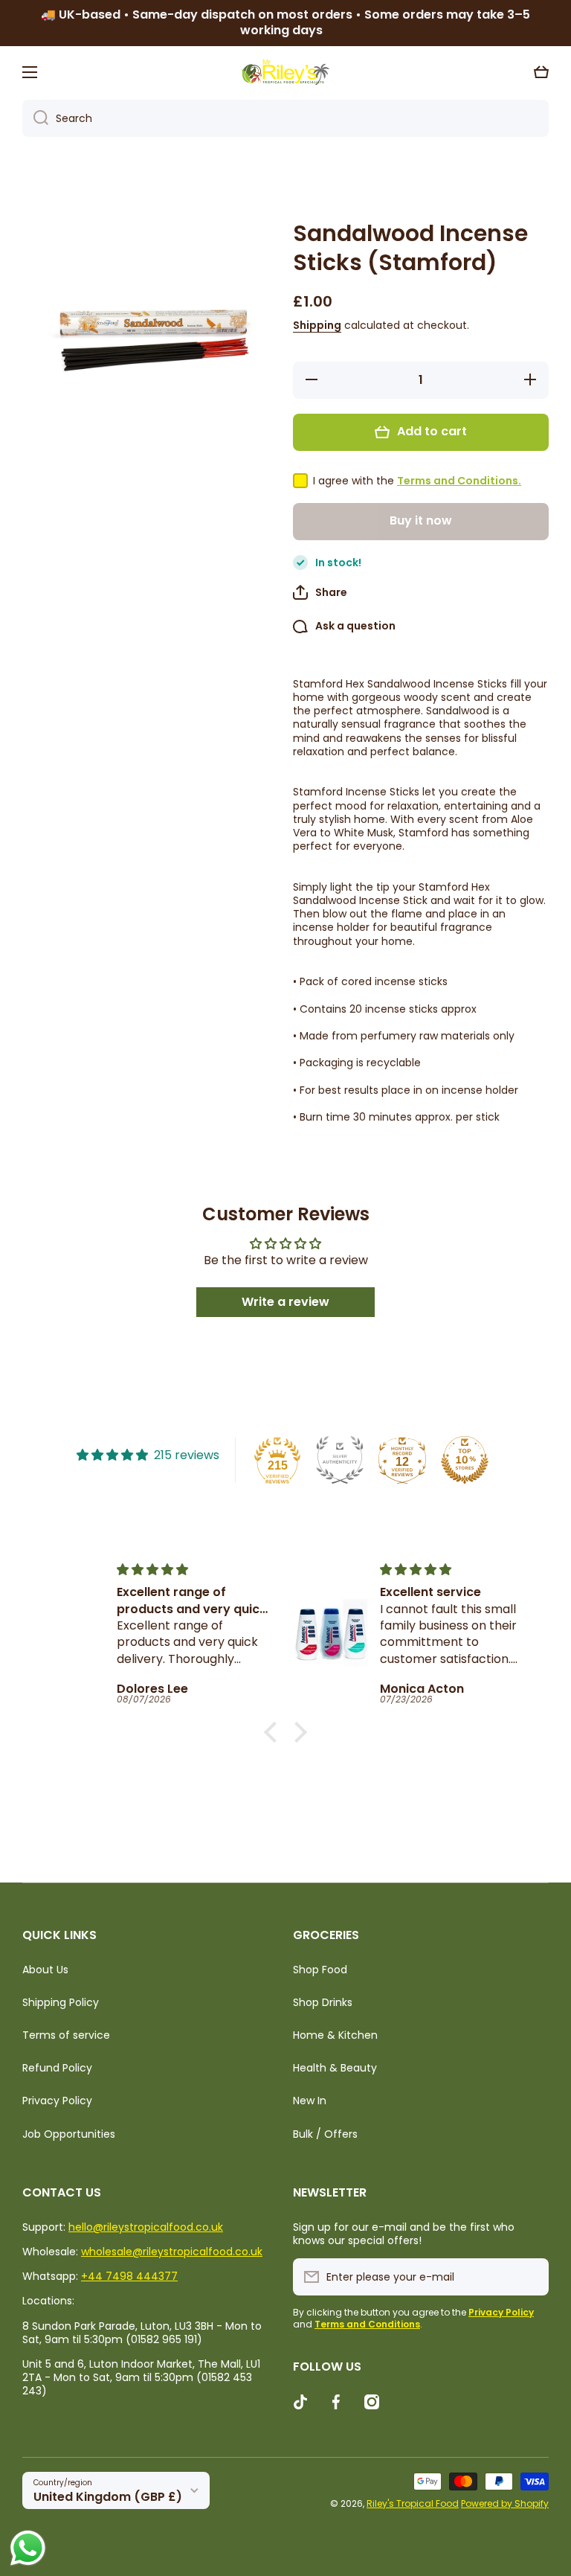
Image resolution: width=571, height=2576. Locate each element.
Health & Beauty (335, 2068)
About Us (45, 1970)
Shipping (317, 325)
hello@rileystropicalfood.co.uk (146, 2227)
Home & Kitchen (335, 2035)
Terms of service (66, 2035)
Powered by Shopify (505, 2503)
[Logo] (285, 72)
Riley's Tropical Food (413, 2503)
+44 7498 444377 (129, 2276)
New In (310, 2101)
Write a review (285, 1302)
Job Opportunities (69, 2134)
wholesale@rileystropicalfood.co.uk (172, 2252)
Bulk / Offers (325, 2134)
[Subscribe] (530, 2277)
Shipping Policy (61, 2002)
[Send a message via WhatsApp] (28, 2548)
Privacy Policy (57, 2101)
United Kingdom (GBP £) (108, 2497)
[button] (541, 72)
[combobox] (285, 118)
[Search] (35, 118)
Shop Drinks (323, 2002)
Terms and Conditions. (459, 481)
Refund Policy (57, 2068)
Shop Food (320, 1970)
